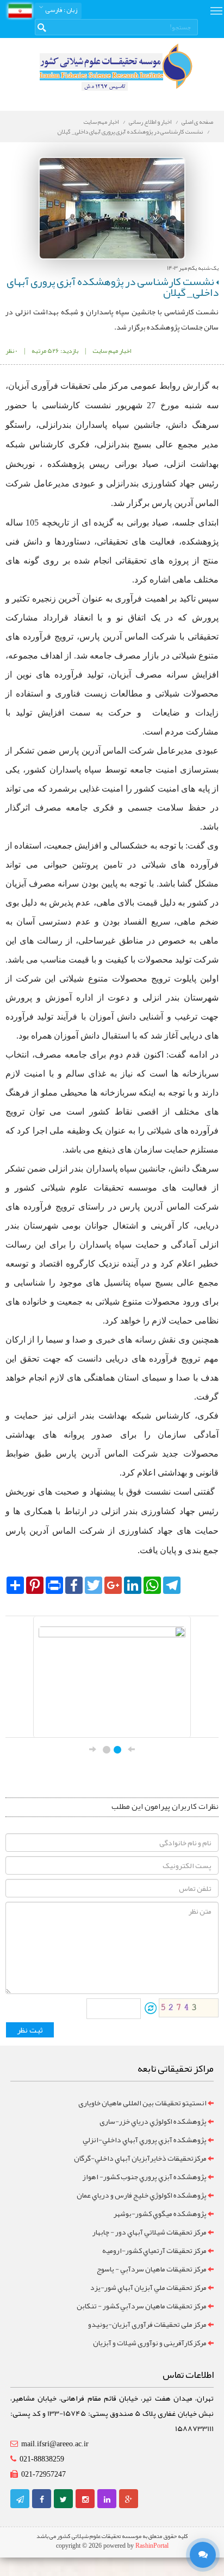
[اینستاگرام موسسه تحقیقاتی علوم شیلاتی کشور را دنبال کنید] (85, 2499)
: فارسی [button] (61, 10)
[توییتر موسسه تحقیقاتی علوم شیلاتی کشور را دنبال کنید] (63, 2499)
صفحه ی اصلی (197, 122)
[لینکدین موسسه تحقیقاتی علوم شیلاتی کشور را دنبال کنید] (107, 2499)
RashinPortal (152, 2546)
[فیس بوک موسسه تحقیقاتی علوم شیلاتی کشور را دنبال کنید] (42, 2499)
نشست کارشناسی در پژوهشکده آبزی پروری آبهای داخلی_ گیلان (130, 131)
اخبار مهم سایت (101, 122)
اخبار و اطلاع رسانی (150, 122)
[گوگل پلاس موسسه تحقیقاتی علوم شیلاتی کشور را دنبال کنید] (129, 2499)
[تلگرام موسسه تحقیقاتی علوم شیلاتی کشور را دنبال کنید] (20, 2499)
